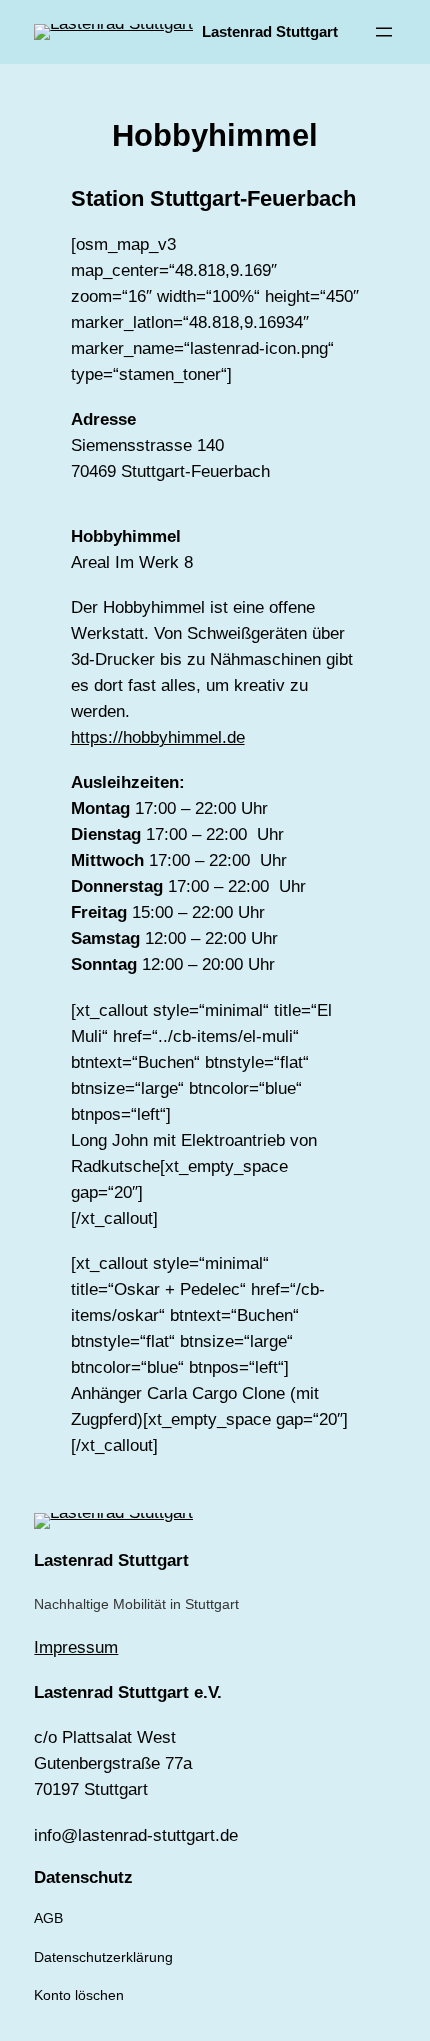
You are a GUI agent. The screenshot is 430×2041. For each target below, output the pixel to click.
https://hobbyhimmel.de (158, 737)
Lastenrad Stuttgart (270, 32)
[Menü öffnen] (384, 32)
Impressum (76, 1647)
